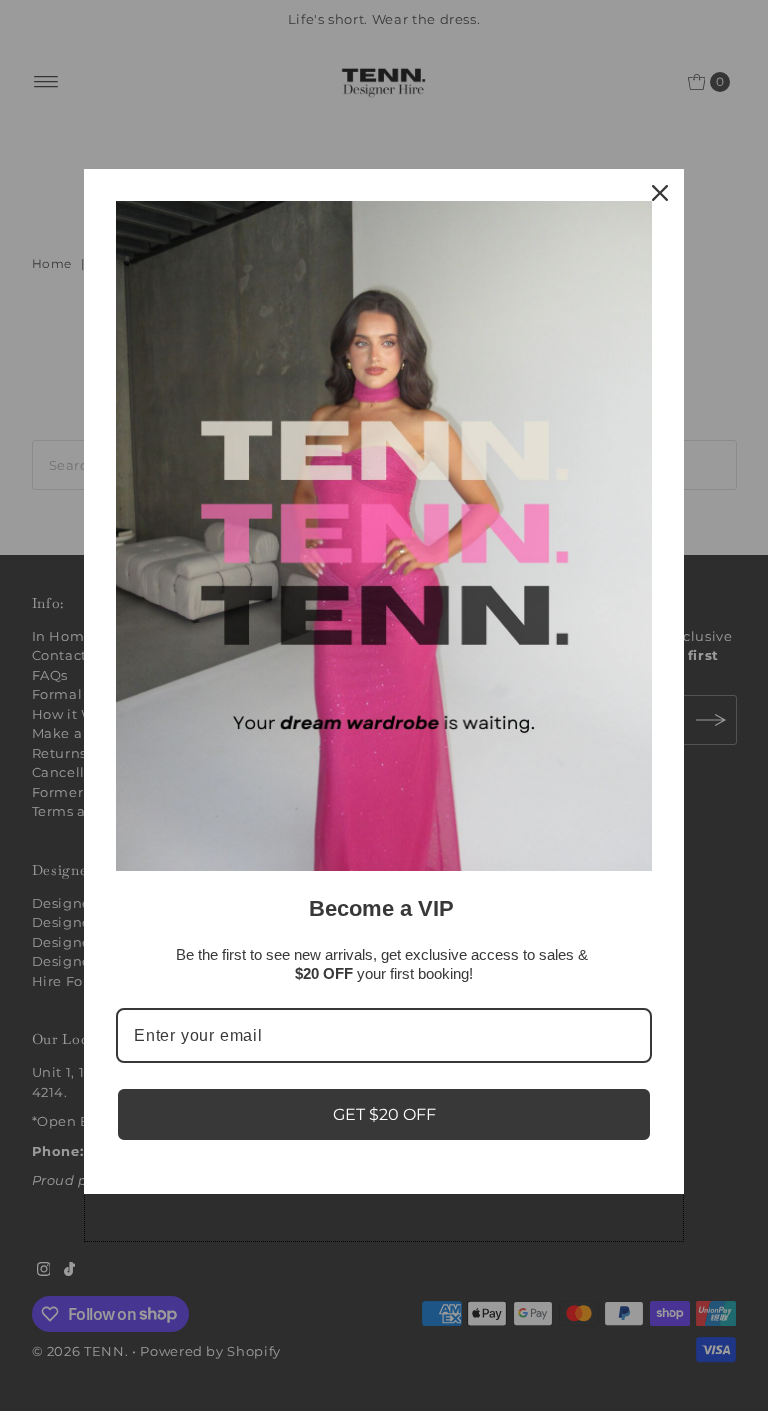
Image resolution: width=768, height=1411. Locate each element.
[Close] (660, 193)
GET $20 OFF (384, 1114)
